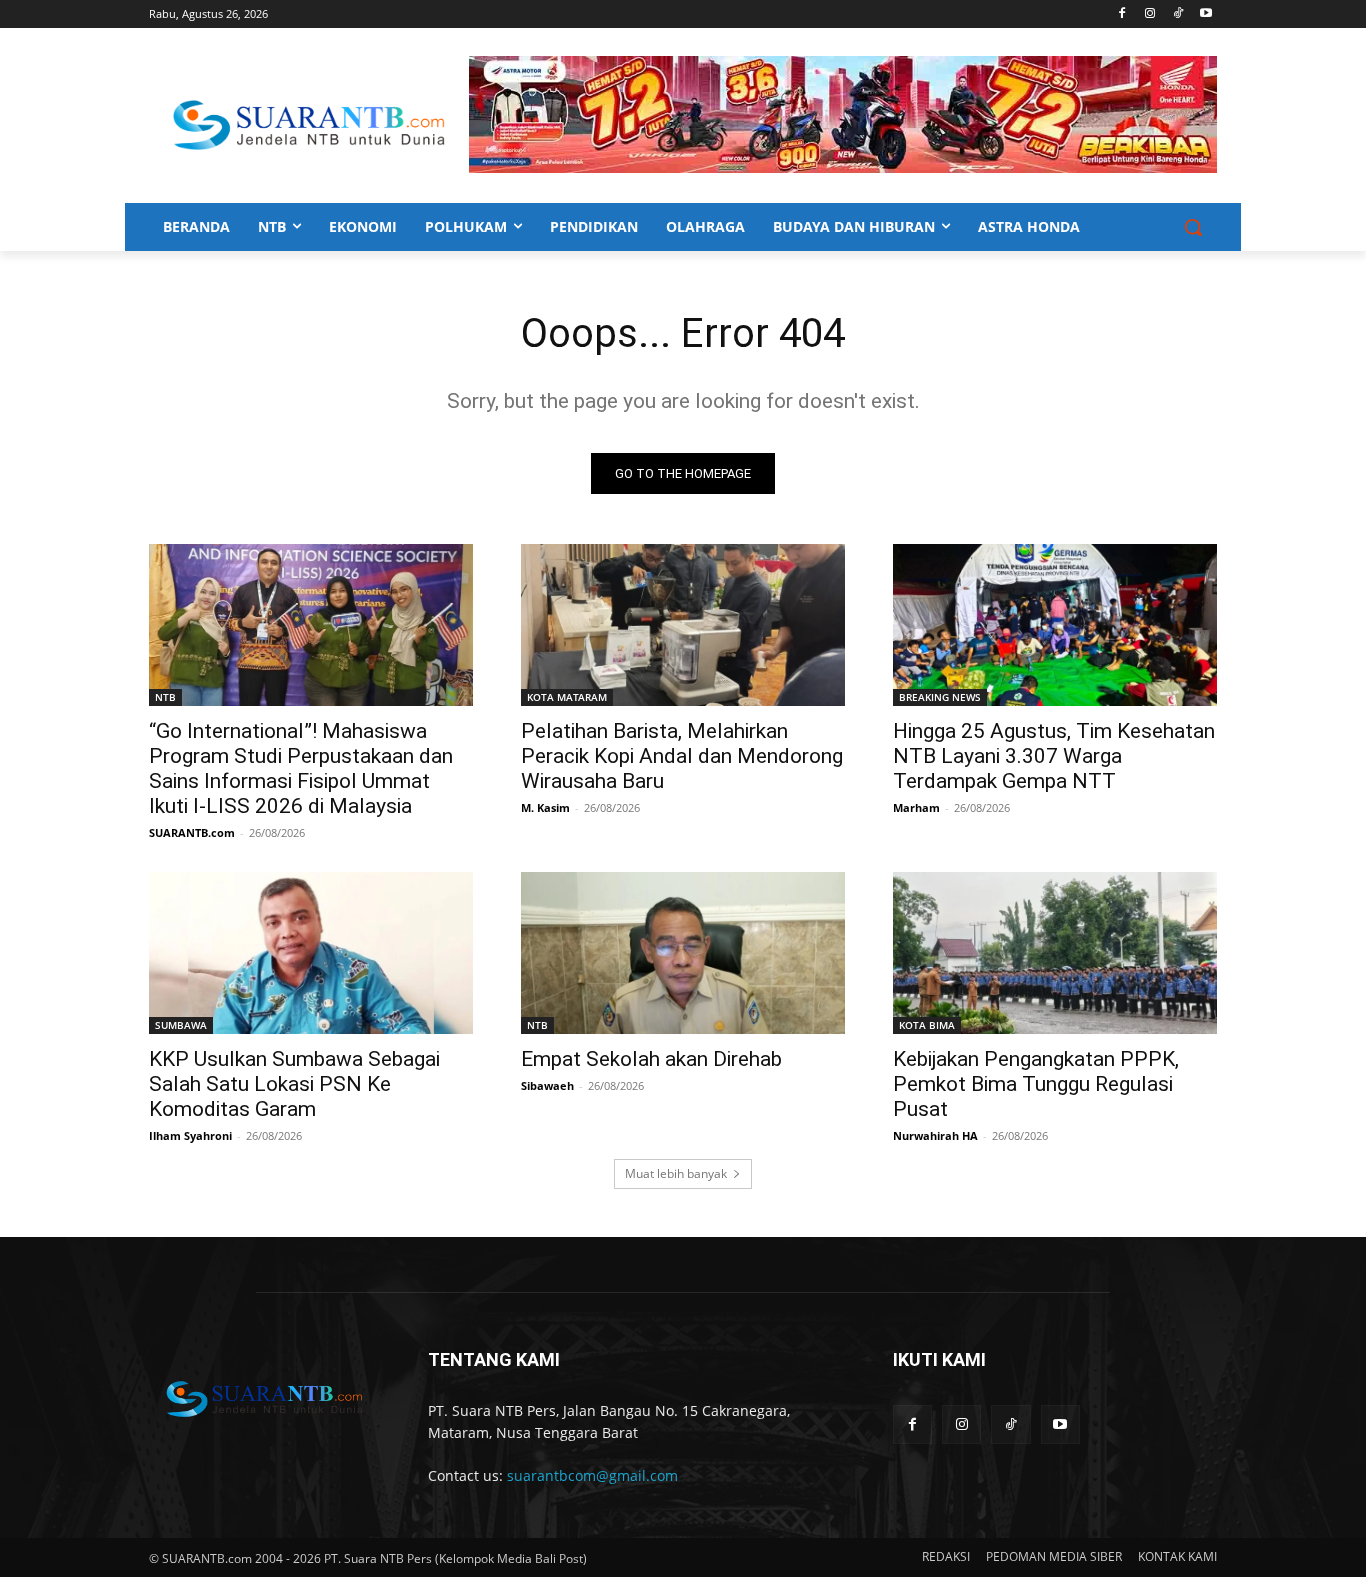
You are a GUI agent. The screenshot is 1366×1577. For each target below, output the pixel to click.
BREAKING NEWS (940, 697)
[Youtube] (1205, 14)
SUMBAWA (181, 1025)
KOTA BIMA (927, 1025)
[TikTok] (1177, 14)
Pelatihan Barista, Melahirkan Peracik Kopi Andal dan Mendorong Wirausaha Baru (682, 756)
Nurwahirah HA (935, 1135)
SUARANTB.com (192, 832)
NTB (165, 697)
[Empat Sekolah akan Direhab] (683, 953)
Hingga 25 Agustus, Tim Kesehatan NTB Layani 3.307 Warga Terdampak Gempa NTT (1054, 756)
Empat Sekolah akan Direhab (651, 1059)
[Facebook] (1122, 14)
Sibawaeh (547, 1085)
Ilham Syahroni (190, 1135)
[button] (1193, 227)
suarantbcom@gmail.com (592, 1475)
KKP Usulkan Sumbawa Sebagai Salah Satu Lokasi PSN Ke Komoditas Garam (294, 1084)
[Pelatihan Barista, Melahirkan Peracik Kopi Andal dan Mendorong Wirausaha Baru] (683, 625)
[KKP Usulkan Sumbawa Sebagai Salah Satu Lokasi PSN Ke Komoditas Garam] (311, 953)
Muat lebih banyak (676, 1173)
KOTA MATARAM (567, 697)
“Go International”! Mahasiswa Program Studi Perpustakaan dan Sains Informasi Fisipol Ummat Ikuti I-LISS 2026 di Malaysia (301, 768)
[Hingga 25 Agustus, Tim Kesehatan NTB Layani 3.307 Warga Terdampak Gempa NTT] (1055, 625)
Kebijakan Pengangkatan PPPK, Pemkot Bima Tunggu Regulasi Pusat (1036, 1084)
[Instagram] (1150, 14)
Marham (916, 807)
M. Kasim (545, 807)
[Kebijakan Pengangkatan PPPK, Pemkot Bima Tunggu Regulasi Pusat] (1055, 953)
